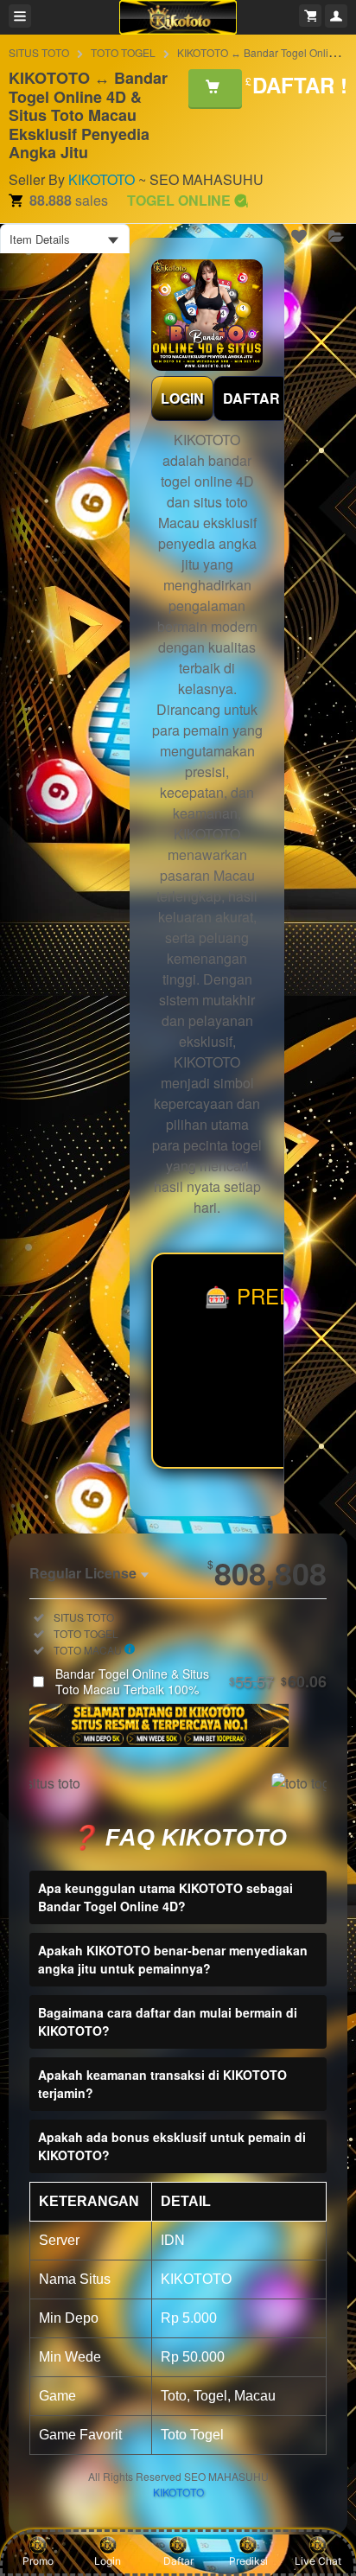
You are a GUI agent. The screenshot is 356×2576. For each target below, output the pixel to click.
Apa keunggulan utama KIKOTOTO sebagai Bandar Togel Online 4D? (165, 1897)
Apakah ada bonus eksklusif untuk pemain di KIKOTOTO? (172, 2146)
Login (108, 2561)
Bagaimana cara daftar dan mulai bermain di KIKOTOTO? (168, 2021)
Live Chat (318, 2561)
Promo (38, 2561)
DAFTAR (251, 398)
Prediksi (248, 2561)
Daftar (178, 2561)
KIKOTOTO (102, 179)
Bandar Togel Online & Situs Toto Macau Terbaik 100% (191, 1681)
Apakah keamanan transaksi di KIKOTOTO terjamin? (162, 2084)
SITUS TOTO (39, 52)
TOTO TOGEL (123, 52)
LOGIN (182, 398)
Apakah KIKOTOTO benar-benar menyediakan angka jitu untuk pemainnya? (173, 1959)
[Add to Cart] (215, 88)
